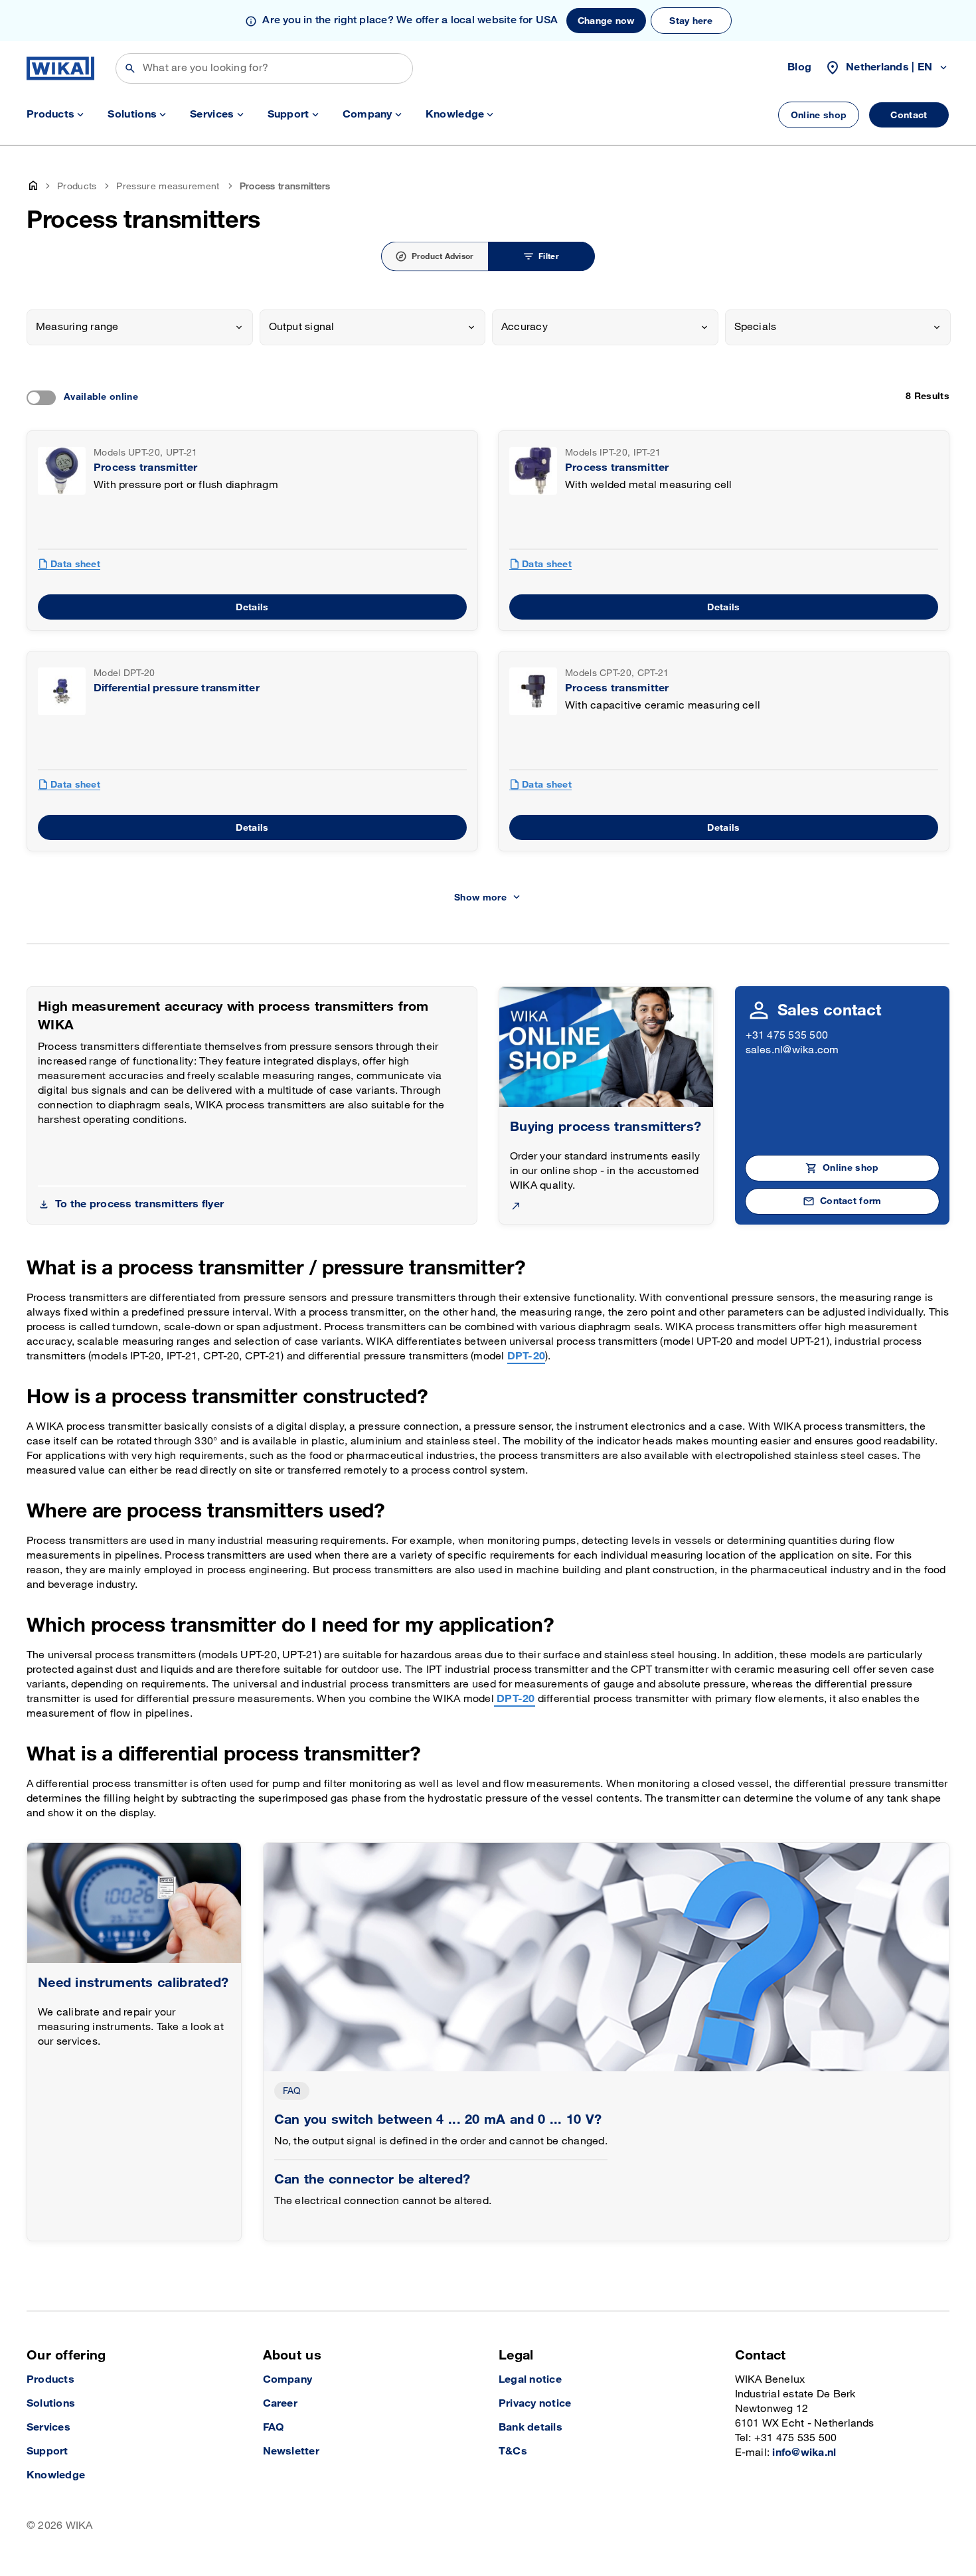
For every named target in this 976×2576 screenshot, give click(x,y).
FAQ (292, 2091)
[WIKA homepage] (60, 68)
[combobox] (140, 327)
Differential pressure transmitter (177, 688)
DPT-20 (526, 1356)
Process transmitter (146, 468)
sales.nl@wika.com (792, 1050)
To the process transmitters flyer (139, 1204)
